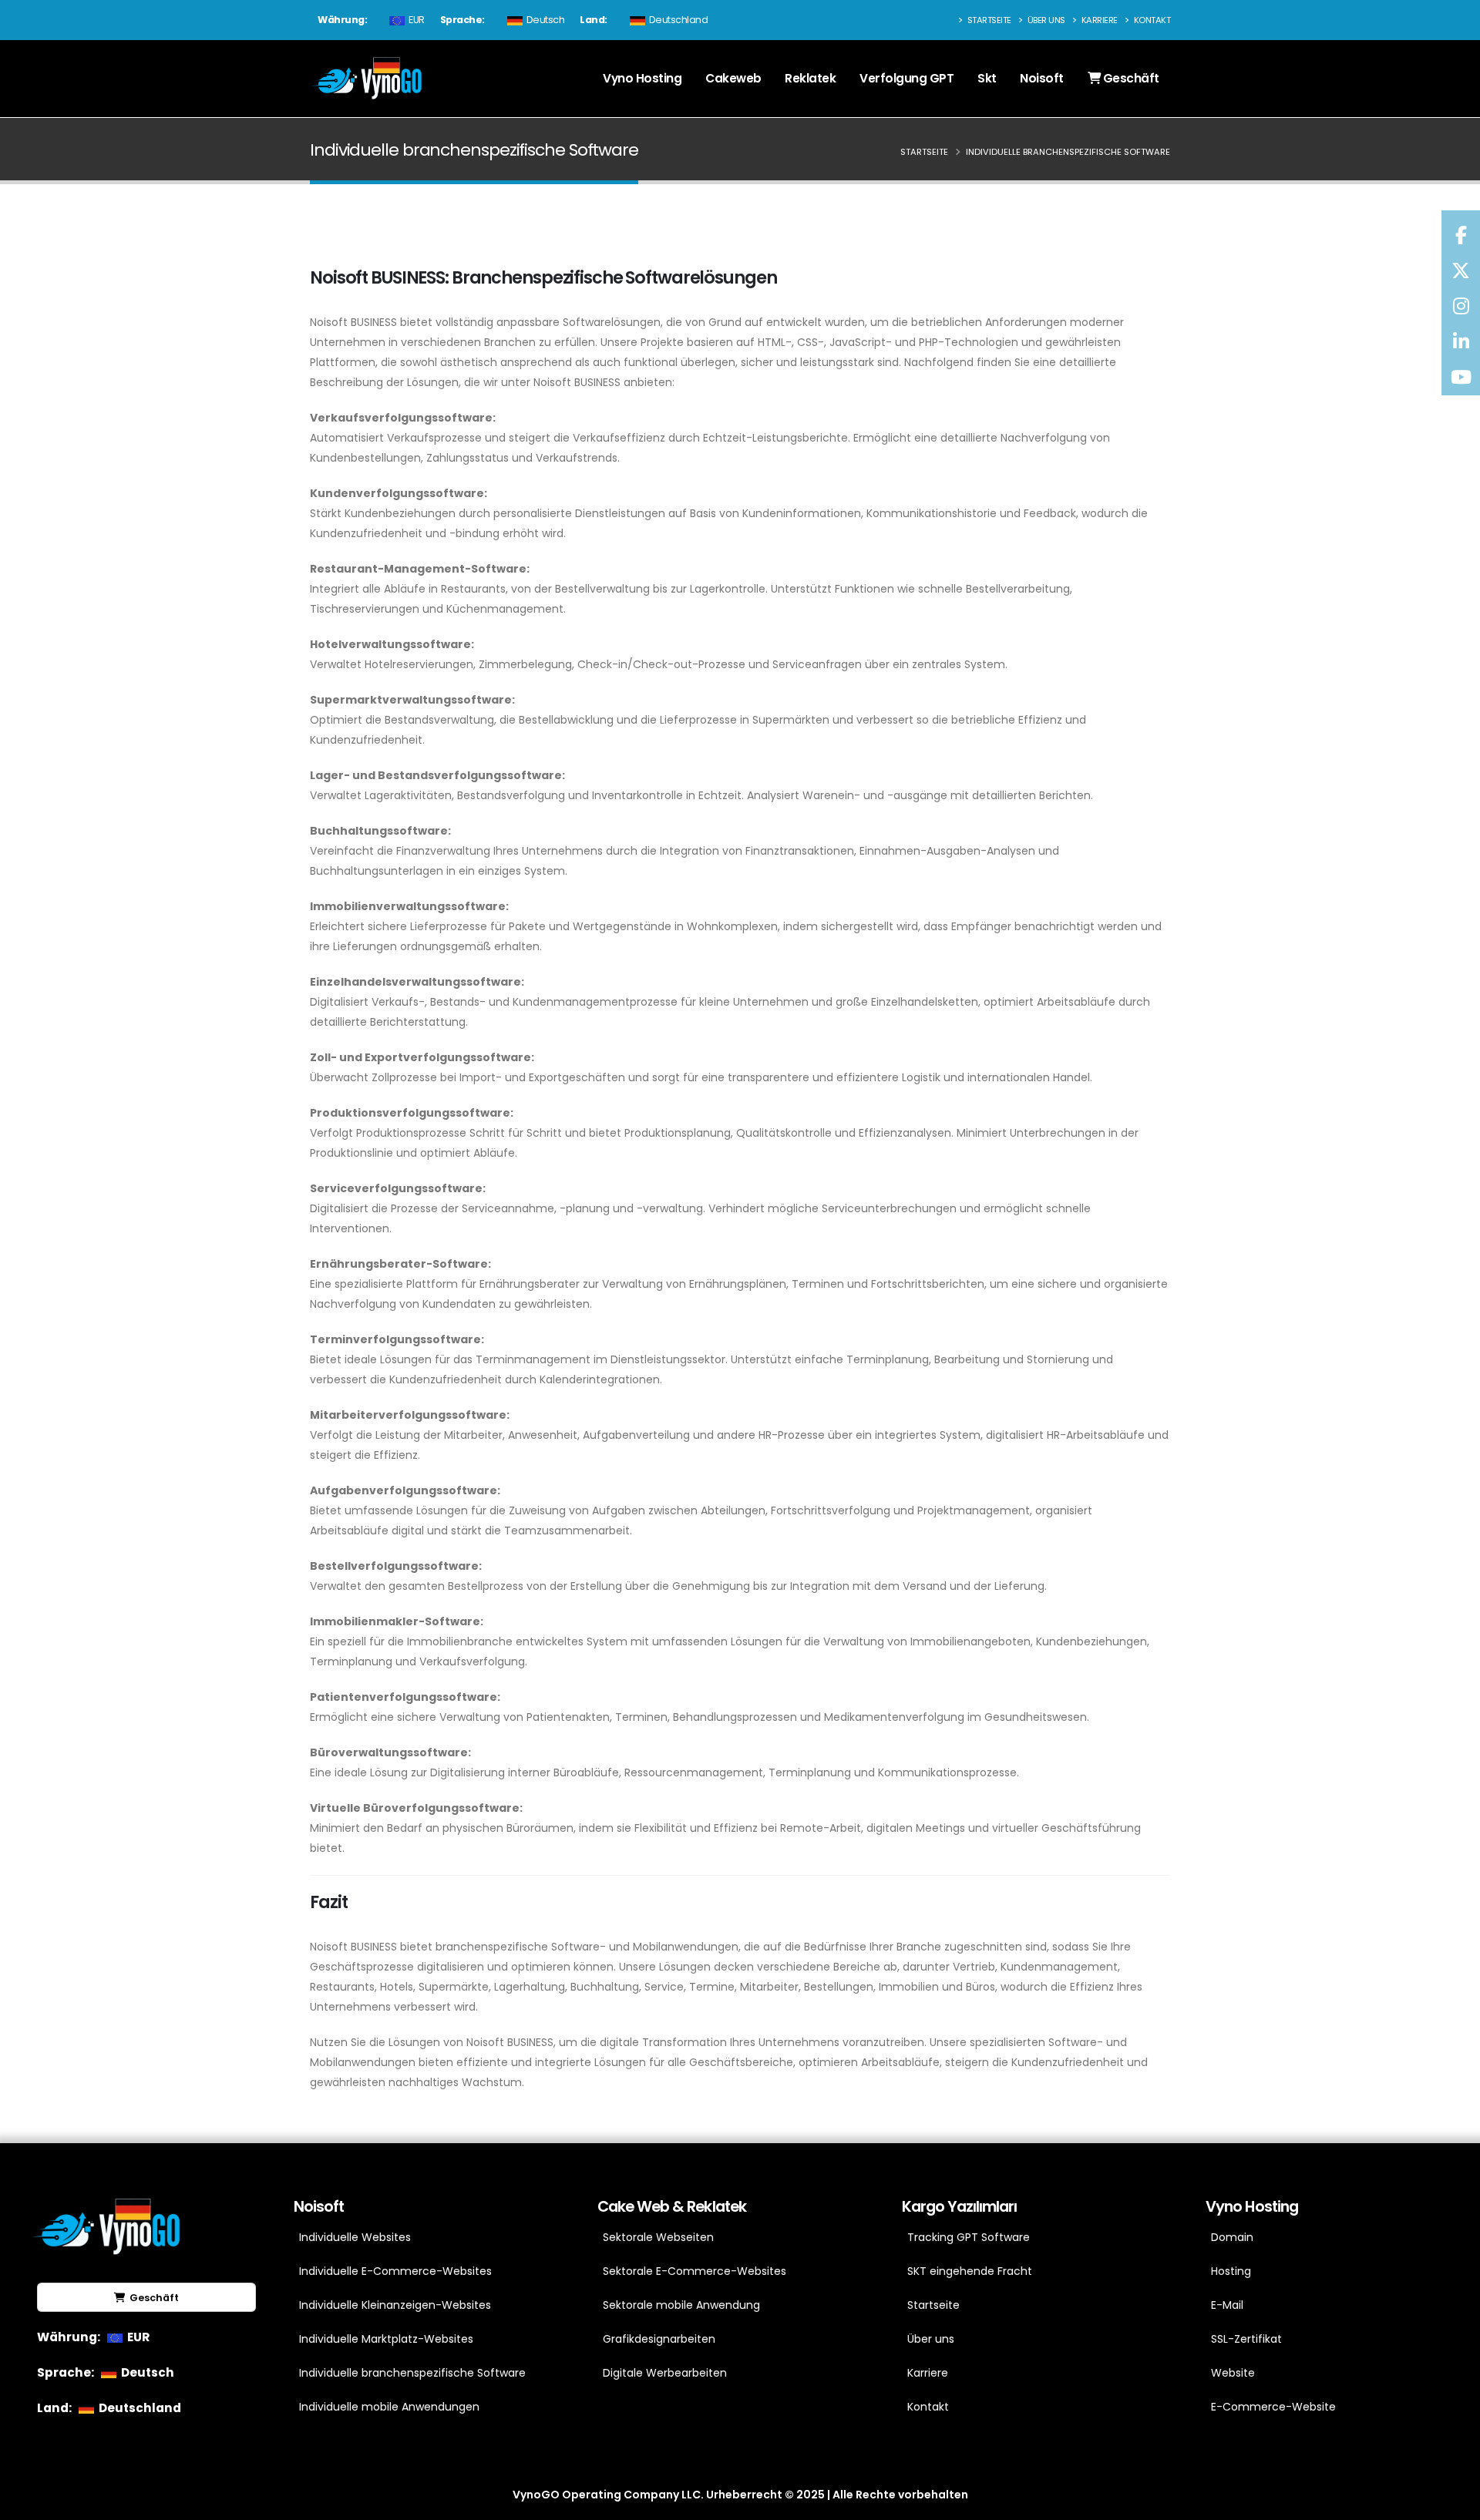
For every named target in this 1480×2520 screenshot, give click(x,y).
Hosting (1231, 2271)
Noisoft (1042, 78)
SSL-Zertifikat (1246, 2339)
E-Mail (1227, 2305)
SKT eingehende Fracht (970, 2271)
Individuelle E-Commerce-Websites (395, 2271)
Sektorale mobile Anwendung (681, 2305)
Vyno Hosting (642, 78)
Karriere (1098, 20)
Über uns (1045, 20)
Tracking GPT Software (969, 2237)
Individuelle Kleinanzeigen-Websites (395, 2305)
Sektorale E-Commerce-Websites (695, 2271)
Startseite (988, 20)
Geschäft (1130, 78)
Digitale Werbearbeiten (665, 2373)
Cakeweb (733, 78)
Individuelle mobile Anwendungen (389, 2407)
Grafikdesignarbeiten (659, 2339)
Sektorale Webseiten (658, 2237)
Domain (1232, 2237)
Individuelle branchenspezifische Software (412, 2373)
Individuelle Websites (355, 2237)
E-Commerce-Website (1273, 2407)
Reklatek (810, 78)
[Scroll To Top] (1453, 2503)
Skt (987, 78)
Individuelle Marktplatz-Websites (386, 2339)
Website (1233, 2373)
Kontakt (1151, 20)
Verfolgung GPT (906, 78)
